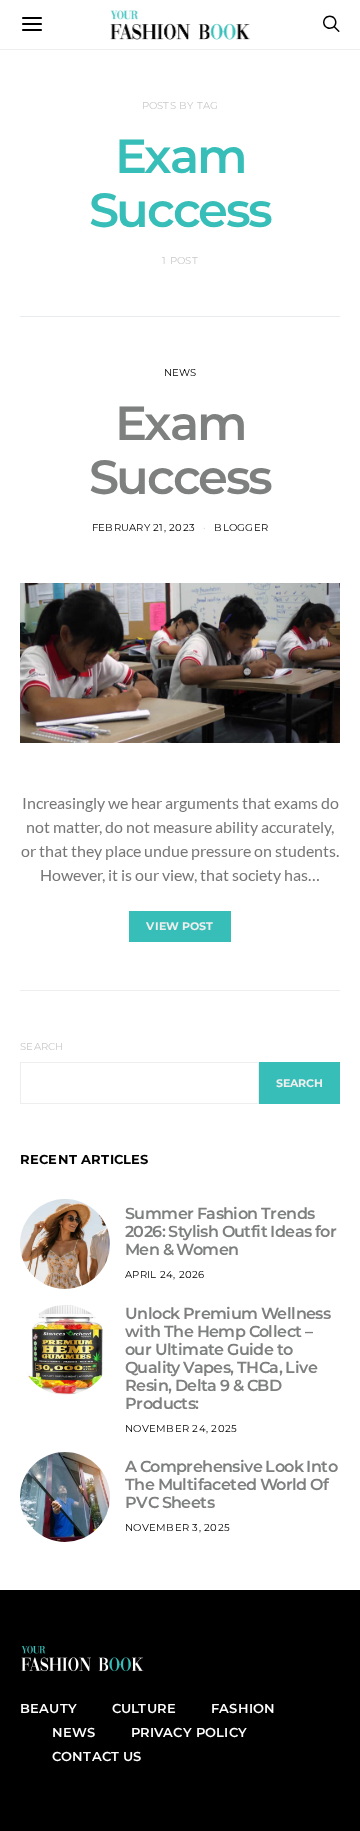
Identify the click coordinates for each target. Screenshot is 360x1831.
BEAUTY (48, 1708)
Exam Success (180, 450)
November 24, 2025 (181, 1428)
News (180, 372)
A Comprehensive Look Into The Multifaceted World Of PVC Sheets (231, 1484)
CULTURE (144, 1708)
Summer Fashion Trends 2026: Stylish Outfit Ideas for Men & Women (230, 1231)
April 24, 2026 (165, 1274)
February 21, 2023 (143, 527)
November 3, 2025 (177, 1527)
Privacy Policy (189, 1732)
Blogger (241, 527)
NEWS (74, 1732)
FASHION (243, 1708)
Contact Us (97, 1756)
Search (42, 1046)
